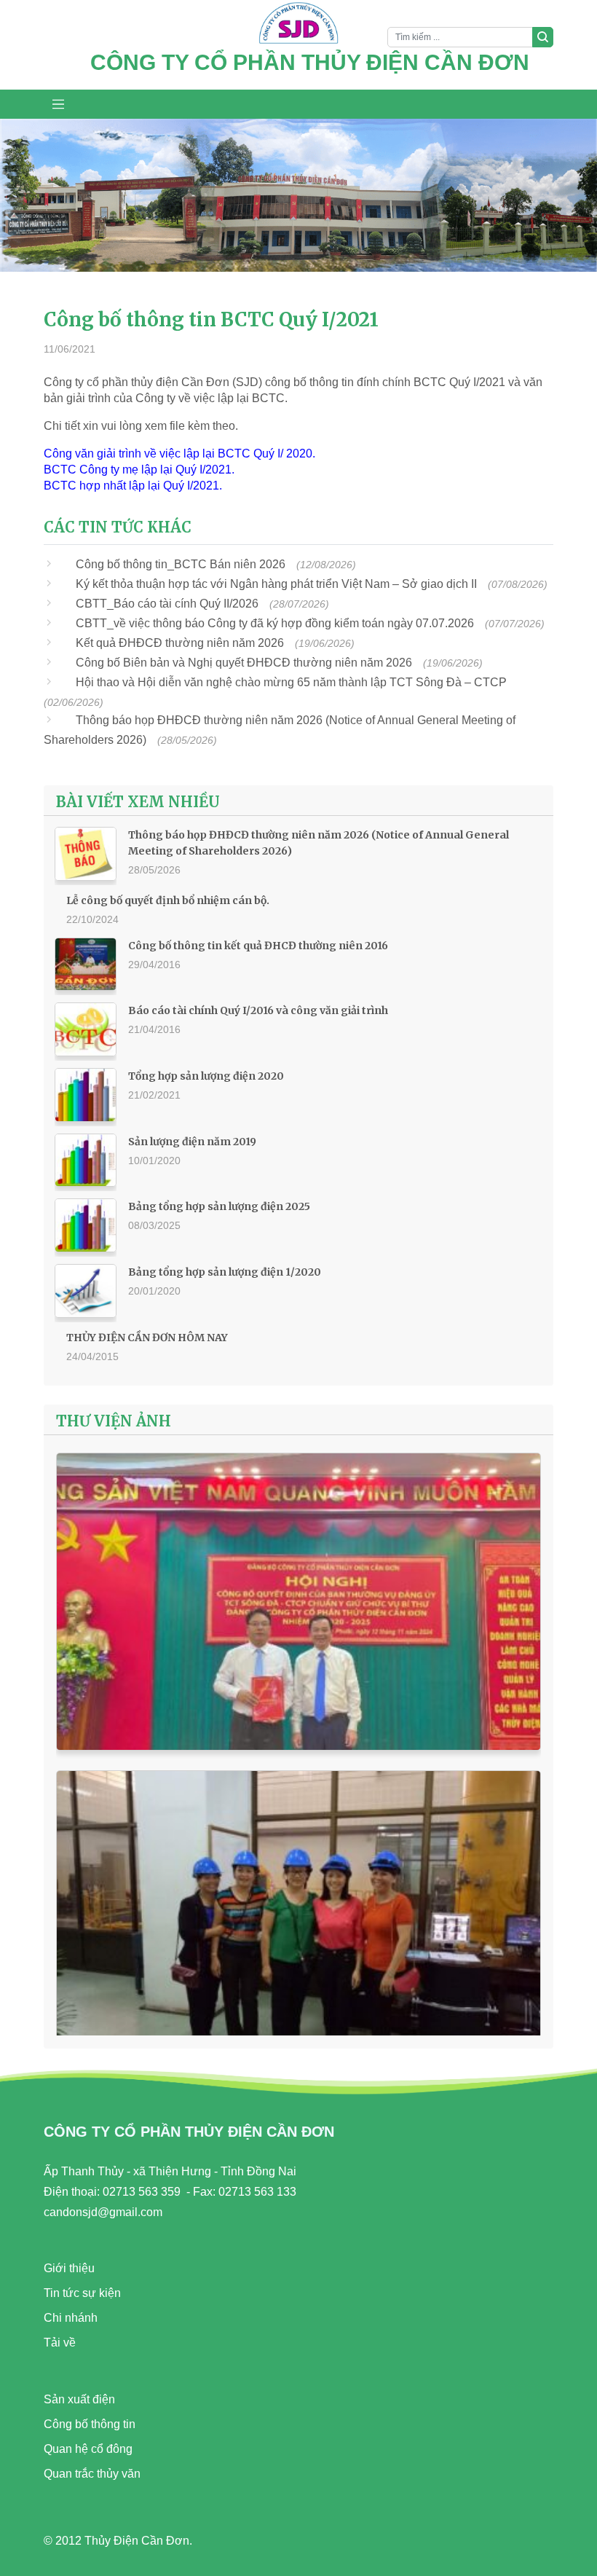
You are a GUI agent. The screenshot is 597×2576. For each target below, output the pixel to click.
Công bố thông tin (90, 2424)
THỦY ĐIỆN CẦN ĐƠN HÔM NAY (147, 1338)
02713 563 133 (257, 2192)
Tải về (60, 2343)
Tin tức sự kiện (82, 2293)
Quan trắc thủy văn (92, 2474)
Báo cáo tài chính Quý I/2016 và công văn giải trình (258, 1010)
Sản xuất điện (79, 2399)
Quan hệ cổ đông (88, 2449)
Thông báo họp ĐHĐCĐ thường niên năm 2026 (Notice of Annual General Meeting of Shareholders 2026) (319, 843)
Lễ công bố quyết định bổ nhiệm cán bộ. (168, 900)
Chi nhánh (71, 2318)
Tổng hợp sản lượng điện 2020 (206, 1076)
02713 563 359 (142, 2192)
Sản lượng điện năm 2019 (192, 1142)
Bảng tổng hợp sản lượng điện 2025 (219, 1206)
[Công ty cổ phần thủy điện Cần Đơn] (298, 25)
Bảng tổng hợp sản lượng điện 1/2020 (225, 1272)
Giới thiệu (69, 2268)
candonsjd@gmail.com (103, 2212)
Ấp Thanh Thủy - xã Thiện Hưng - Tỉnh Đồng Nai (170, 2171)
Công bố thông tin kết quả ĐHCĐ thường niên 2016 (258, 946)
